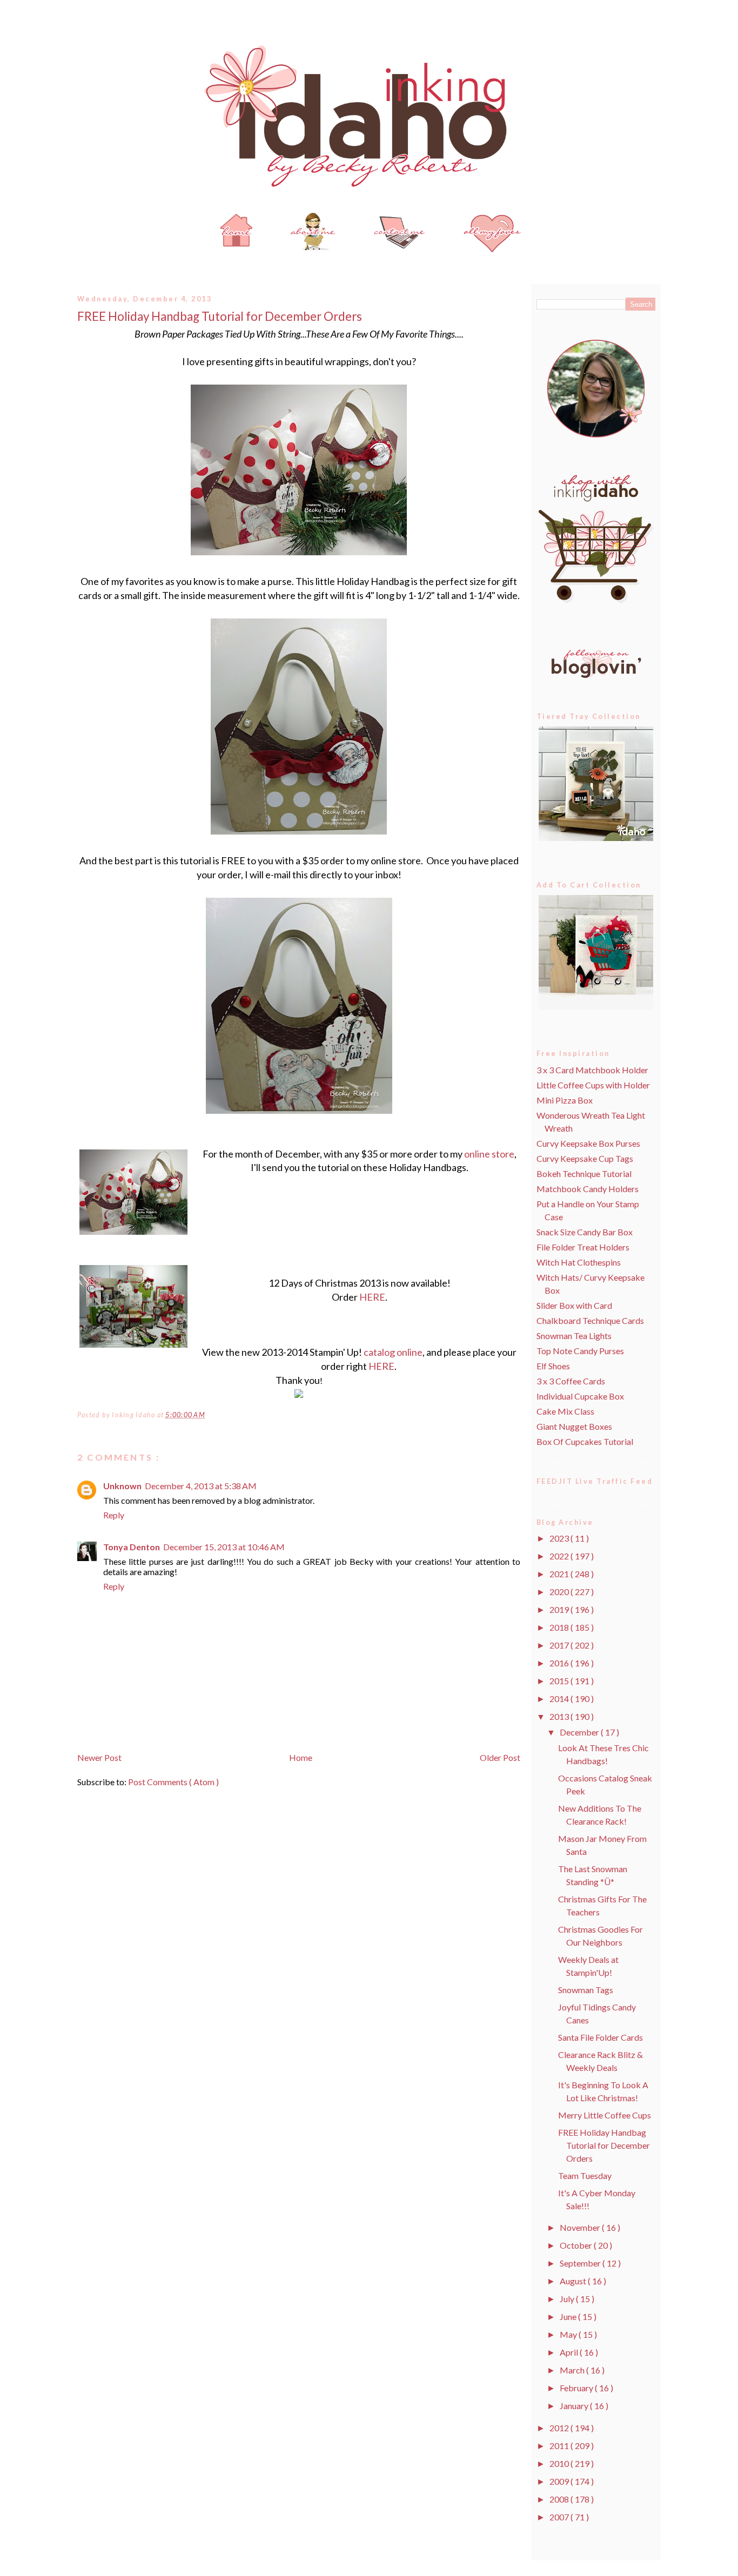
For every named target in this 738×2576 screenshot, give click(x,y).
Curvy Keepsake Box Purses (588, 1143)
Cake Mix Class (565, 1411)
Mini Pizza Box (565, 1100)
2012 (560, 2428)
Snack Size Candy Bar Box (585, 1232)
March (573, 2370)
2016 (560, 1663)
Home (301, 1757)
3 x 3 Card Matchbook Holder (592, 1070)
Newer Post (99, 1757)
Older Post (500, 1757)
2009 (560, 2481)
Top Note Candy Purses (580, 1351)
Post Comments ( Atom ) (173, 1782)
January (575, 2406)
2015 (560, 1681)
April (570, 2352)
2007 (560, 2517)
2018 (560, 1627)
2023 (560, 1538)
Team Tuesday (585, 2175)
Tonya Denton (132, 1547)
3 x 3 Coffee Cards (571, 1381)
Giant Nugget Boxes (574, 1426)
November (581, 2227)
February (577, 2388)
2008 (560, 2499)
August (574, 2281)
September (581, 2263)
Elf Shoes (553, 1366)
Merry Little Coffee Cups (605, 2115)
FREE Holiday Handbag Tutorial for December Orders (220, 316)
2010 (560, 2463)
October (577, 2245)
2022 (560, 1556)
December (580, 1732)
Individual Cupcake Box (580, 1396)
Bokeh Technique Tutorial (584, 1173)
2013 (560, 1716)
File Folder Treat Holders (583, 1247)
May (569, 2334)
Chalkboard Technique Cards (590, 1320)
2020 (560, 1592)
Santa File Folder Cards (601, 2037)
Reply (114, 1515)
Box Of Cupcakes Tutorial (585, 1441)
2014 (560, 1699)
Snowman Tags (586, 1990)
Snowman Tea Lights (574, 1336)
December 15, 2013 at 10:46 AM (224, 1547)
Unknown (122, 1486)
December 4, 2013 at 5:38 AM (201, 1486)
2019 (560, 1609)
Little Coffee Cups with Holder (593, 1085)
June (569, 2316)
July (568, 2299)
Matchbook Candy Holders (588, 1189)
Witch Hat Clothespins (579, 1262)
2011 (560, 2446)
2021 (560, 1574)
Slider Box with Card (574, 1305)
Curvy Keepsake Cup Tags (585, 1158)
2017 (560, 1645)
